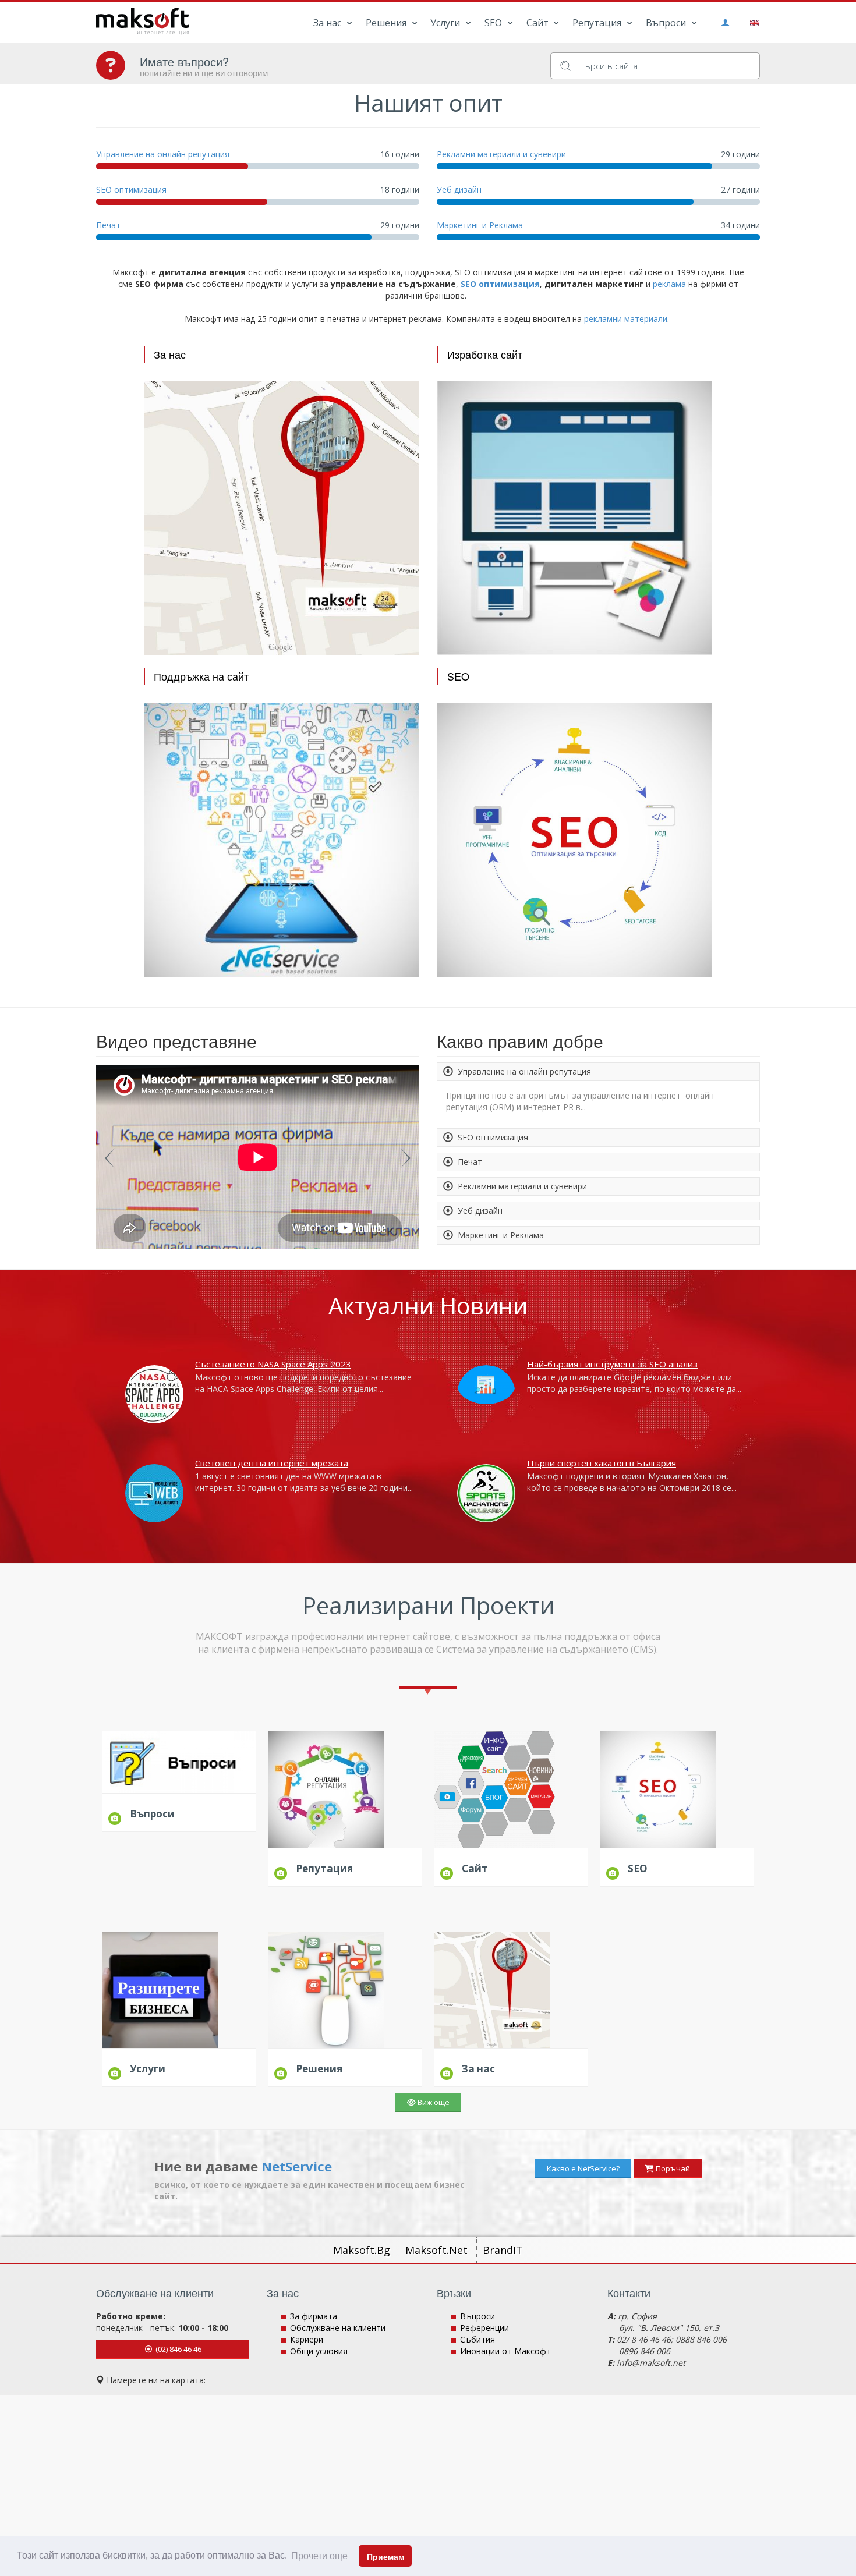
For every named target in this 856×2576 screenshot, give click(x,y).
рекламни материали (626, 319)
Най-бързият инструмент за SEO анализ (612, 1364)
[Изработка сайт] (575, 517)
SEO (494, 23)
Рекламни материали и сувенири (501, 154)
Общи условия (319, 2351)
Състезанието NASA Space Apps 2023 (273, 1364)
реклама (669, 284)
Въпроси (667, 23)
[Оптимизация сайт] (575, 839)
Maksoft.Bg (363, 2250)
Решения (387, 23)
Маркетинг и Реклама (480, 225)
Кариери (307, 2339)
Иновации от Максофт (505, 2351)
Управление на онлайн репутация (163, 154)
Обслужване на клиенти (338, 2328)
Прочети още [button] (319, 2556)
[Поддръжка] (281, 839)
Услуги (446, 23)
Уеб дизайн (459, 189)
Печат (108, 225)
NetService (297, 2166)
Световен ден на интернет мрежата (272, 1463)
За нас (328, 23)
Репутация (598, 23)
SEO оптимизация (131, 189)
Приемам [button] (385, 2557)
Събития (477, 2339)
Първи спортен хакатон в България (602, 1463)
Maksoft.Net (438, 2250)
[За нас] (281, 517)
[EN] (753, 22)
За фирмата (314, 2316)
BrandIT (503, 2250)
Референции (484, 2328)
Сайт (539, 23)
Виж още (433, 2102)
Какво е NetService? (583, 2168)
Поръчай (672, 2168)
